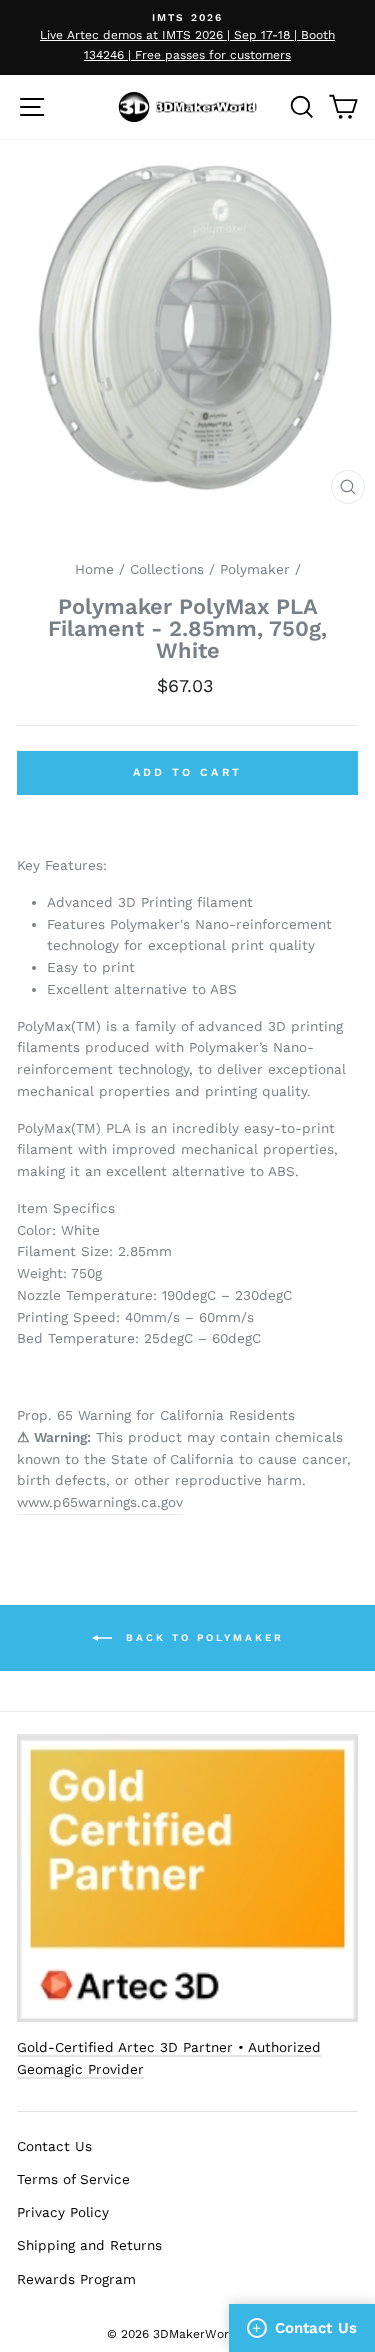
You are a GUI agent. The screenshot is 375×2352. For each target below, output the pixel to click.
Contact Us (54, 2146)
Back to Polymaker (202, 1636)
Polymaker (255, 569)
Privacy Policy (63, 2212)
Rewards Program (76, 2279)
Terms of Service (73, 2179)
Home (94, 569)
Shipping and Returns (89, 2245)
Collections (167, 569)
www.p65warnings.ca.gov (100, 1502)
